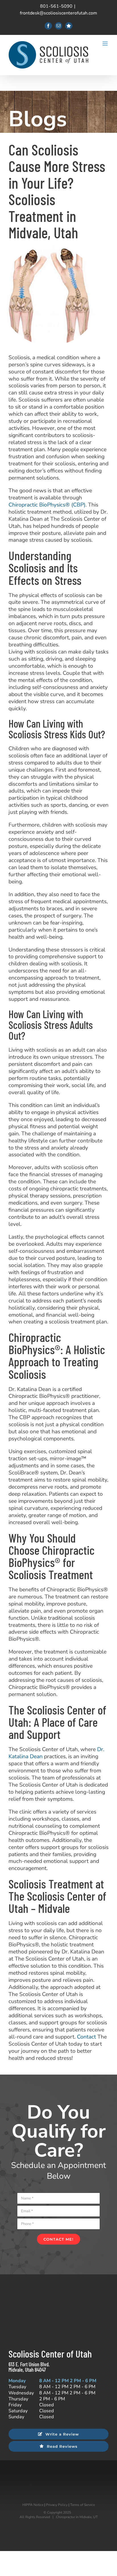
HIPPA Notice (33, 2505)
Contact (86, 2037)
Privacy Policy (57, 2505)
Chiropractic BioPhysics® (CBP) (47, 505)
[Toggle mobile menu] (105, 44)
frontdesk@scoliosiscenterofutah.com (58, 13)
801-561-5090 (56, 6)
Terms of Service (82, 2505)
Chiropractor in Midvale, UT (77, 2517)
